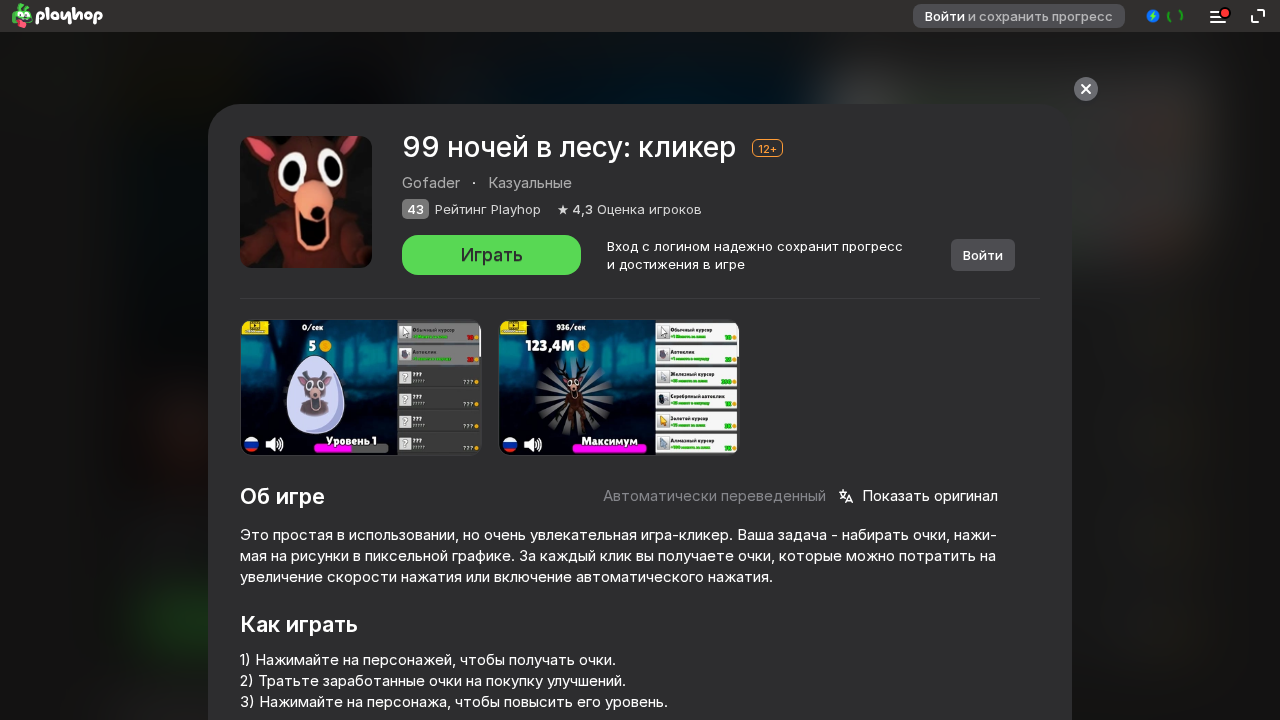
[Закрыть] (1086, 89)
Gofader (431, 182)
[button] (1165, 16)
